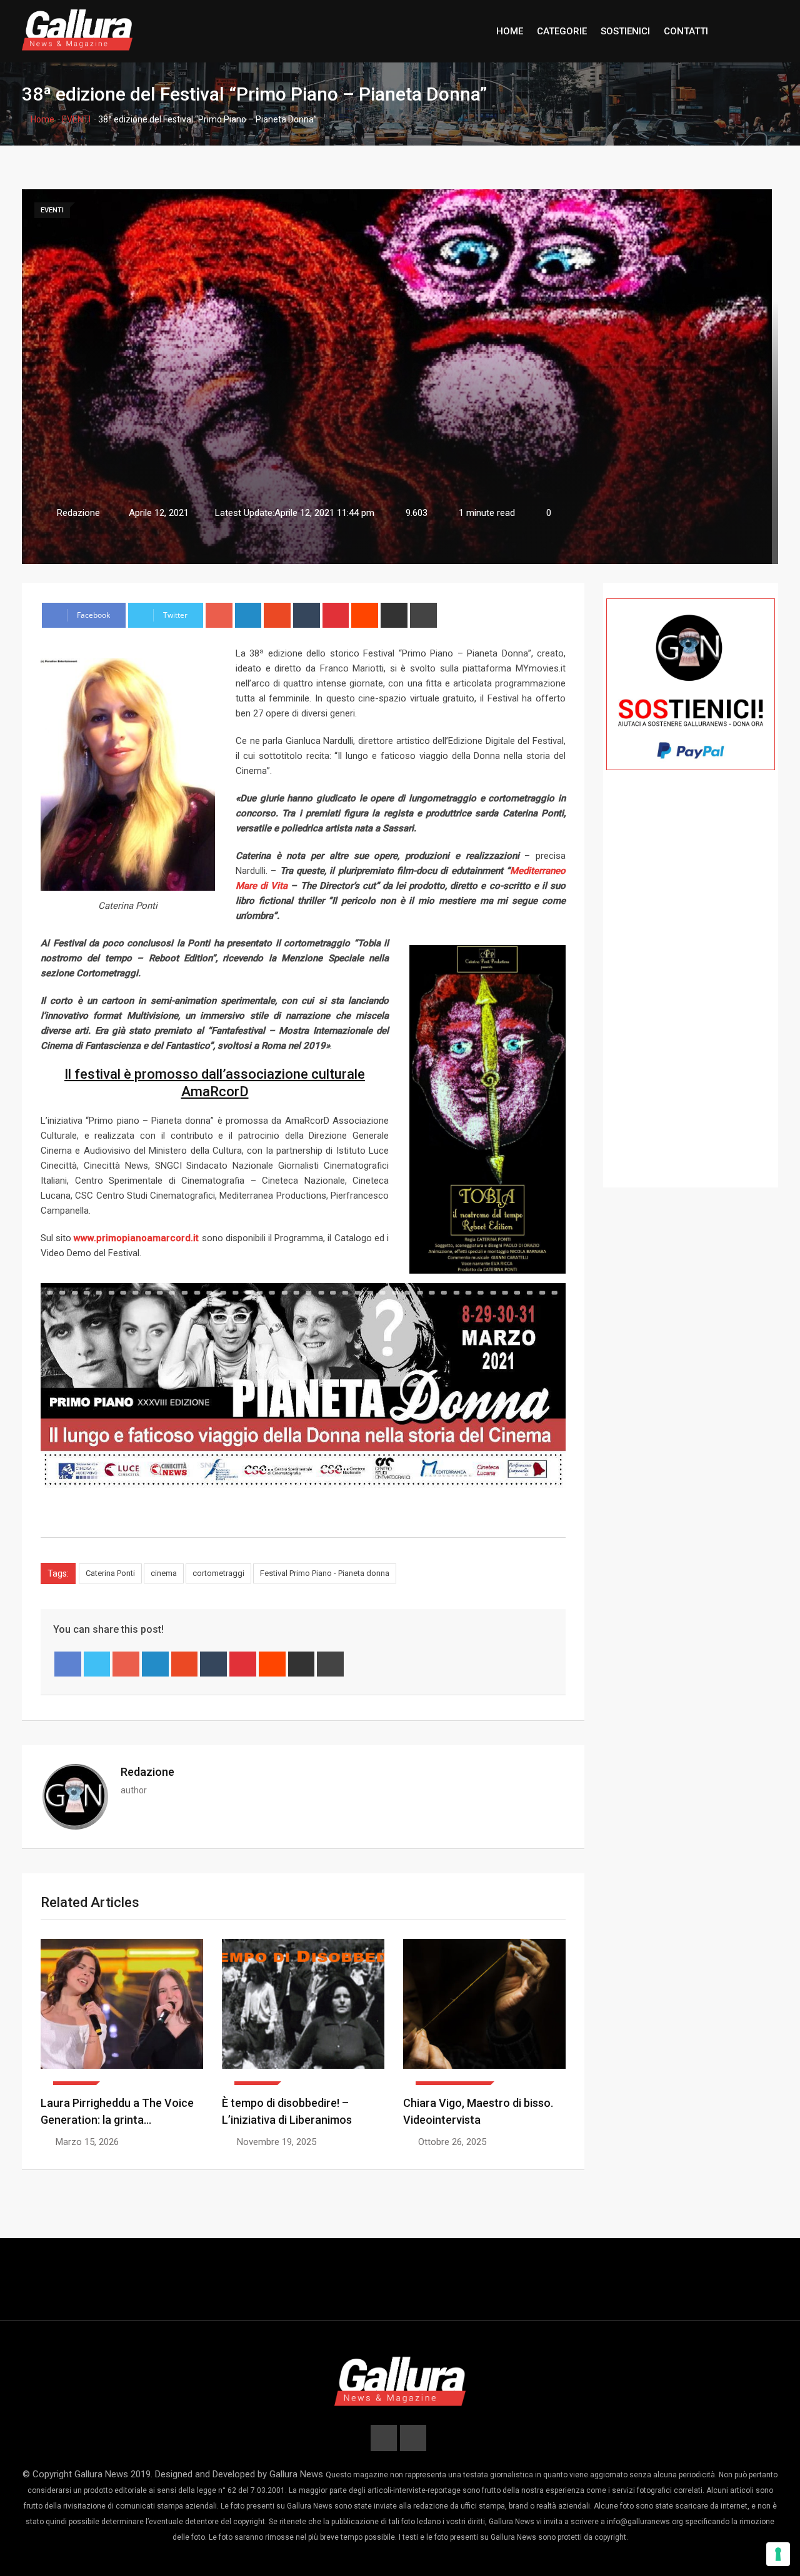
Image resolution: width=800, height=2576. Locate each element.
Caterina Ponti (110, 1573)
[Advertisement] (691, 997)
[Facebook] (68, 1664)
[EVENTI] (122, 2012)
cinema (164, 1573)
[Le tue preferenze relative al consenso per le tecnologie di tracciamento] (778, 2554)
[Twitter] (97, 1664)
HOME (510, 31)
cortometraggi (218, 1573)
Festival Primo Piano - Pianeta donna (325, 1573)
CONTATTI (686, 31)
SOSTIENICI (625, 31)
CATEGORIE (562, 31)
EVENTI (76, 119)
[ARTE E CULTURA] (484, 2012)
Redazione (147, 1772)
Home (42, 119)
